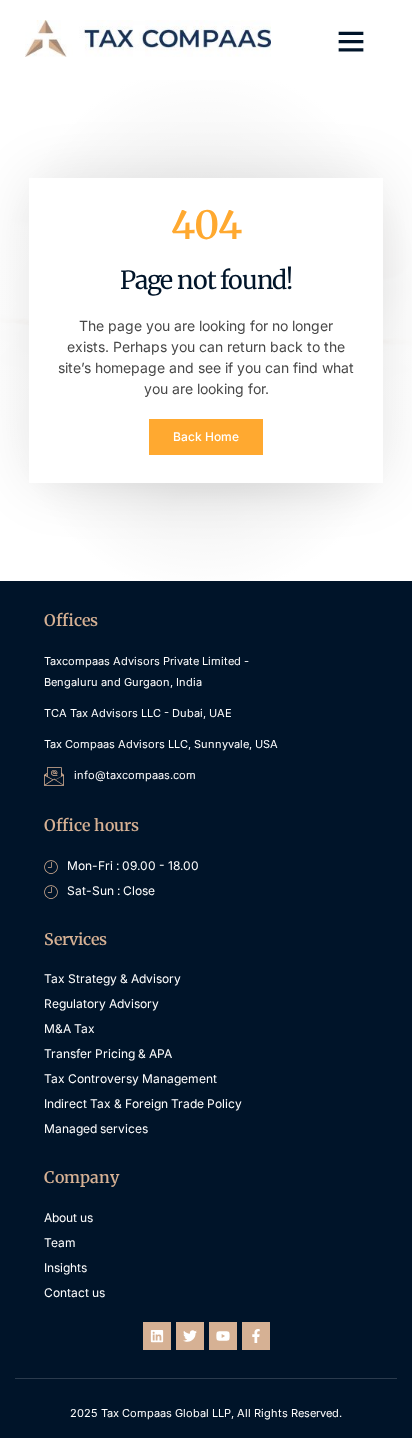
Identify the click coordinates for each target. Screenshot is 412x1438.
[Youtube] (223, 1336)
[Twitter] (190, 1336)
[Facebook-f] (256, 1336)
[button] (351, 41)
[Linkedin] (157, 1336)
